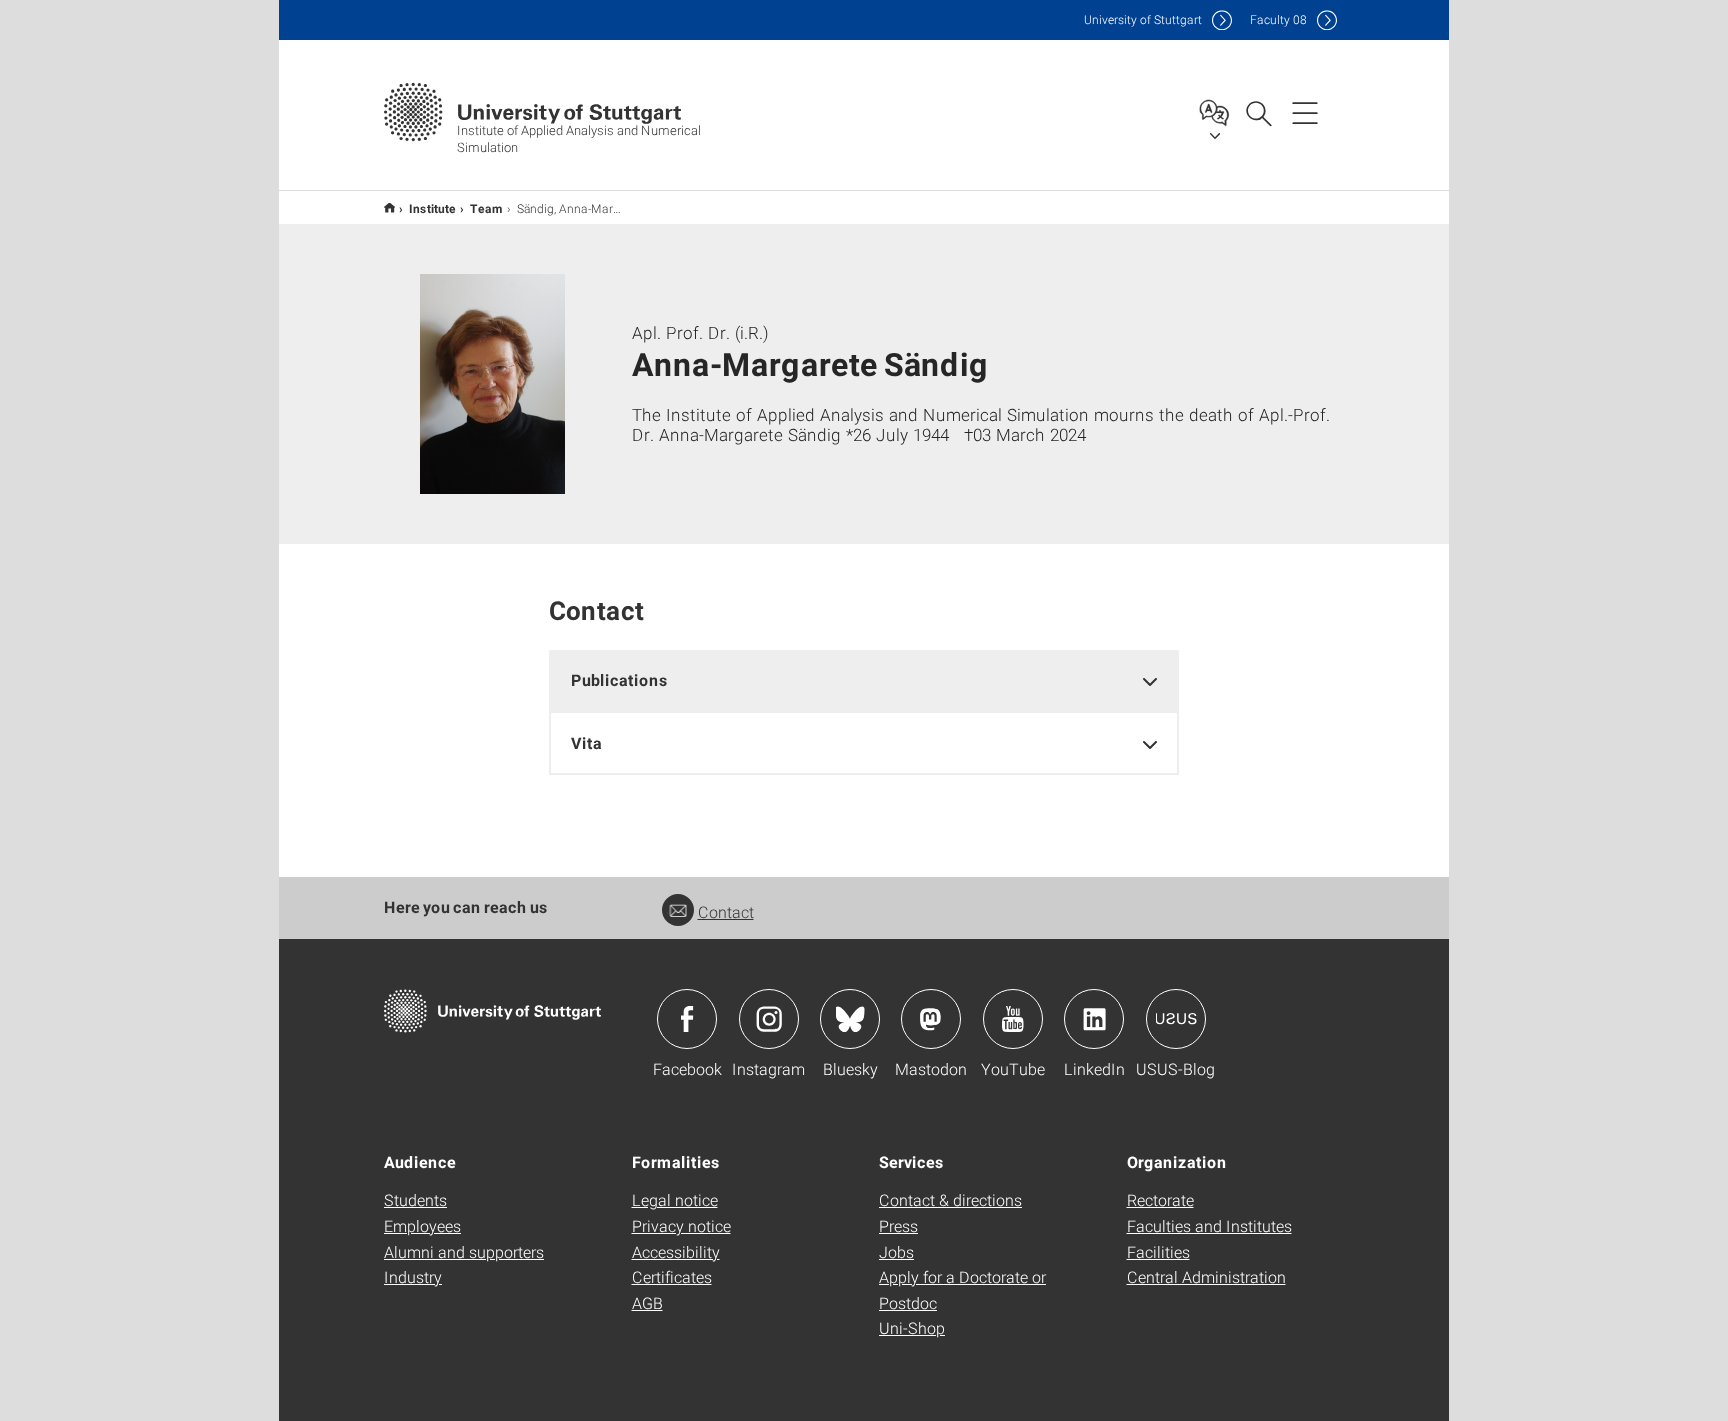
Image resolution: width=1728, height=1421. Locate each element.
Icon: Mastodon (931, 1019)
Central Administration (1206, 1276)
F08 (1278, 19)
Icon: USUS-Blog (1176, 1019)
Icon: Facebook (687, 1019)
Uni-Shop (912, 1327)
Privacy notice (681, 1225)
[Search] (1258, 112)
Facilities (1158, 1251)
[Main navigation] (1305, 112)
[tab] (864, 680)
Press (898, 1225)
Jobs (896, 1251)
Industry (413, 1276)
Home (389, 207)
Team (486, 208)
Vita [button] (586, 742)
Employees (422, 1225)
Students (415, 1199)
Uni (1143, 19)
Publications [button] (619, 679)
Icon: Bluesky (850, 1019)
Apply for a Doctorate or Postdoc (962, 1289)
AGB (647, 1302)
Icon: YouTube (1013, 1019)
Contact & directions (950, 1199)
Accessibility (676, 1251)
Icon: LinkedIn (1094, 1019)
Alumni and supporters (464, 1251)
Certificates (672, 1276)
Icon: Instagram (769, 1019)
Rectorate (1160, 1199)
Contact (726, 911)
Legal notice (675, 1199)
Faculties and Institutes (1209, 1225)
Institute (432, 208)
